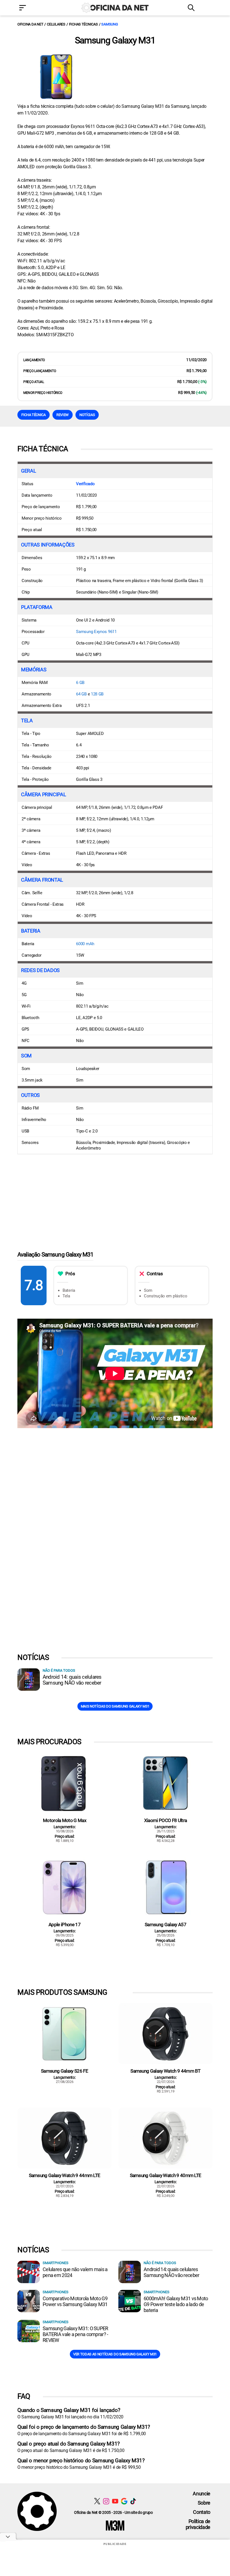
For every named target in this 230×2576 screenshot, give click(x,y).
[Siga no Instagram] (106, 2501)
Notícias (87, 415)
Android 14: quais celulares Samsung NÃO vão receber (72, 1680)
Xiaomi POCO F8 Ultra (165, 1820)
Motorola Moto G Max (65, 1820)
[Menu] (31, 8)
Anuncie (202, 2494)
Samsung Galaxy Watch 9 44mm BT (165, 2071)
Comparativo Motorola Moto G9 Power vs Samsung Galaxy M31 (75, 2301)
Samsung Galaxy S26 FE (65, 2071)
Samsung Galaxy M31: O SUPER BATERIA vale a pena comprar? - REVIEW (75, 2334)
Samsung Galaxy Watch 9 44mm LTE (65, 2175)
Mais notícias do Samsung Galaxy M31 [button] (115, 1706)
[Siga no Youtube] (115, 2501)
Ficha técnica (34, 415)
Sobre (204, 2503)
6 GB (80, 683)
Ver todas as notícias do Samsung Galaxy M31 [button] (115, 2354)
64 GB (81, 694)
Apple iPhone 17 (65, 1925)
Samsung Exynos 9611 (96, 632)
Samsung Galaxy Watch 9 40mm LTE (166, 2175)
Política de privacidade (198, 2524)
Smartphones (56, 2263)
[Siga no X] (97, 2501)
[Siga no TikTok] (133, 2501)
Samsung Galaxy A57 (165, 1925)
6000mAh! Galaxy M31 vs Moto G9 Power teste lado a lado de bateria (176, 2304)
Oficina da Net (30, 24)
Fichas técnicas (83, 24)
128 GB (97, 694)
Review (63, 415)
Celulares (56, 24)
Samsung (110, 24)
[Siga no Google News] (124, 2501)
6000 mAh (85, 944)
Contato (202, 2512)
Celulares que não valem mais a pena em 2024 (75, 2272)
